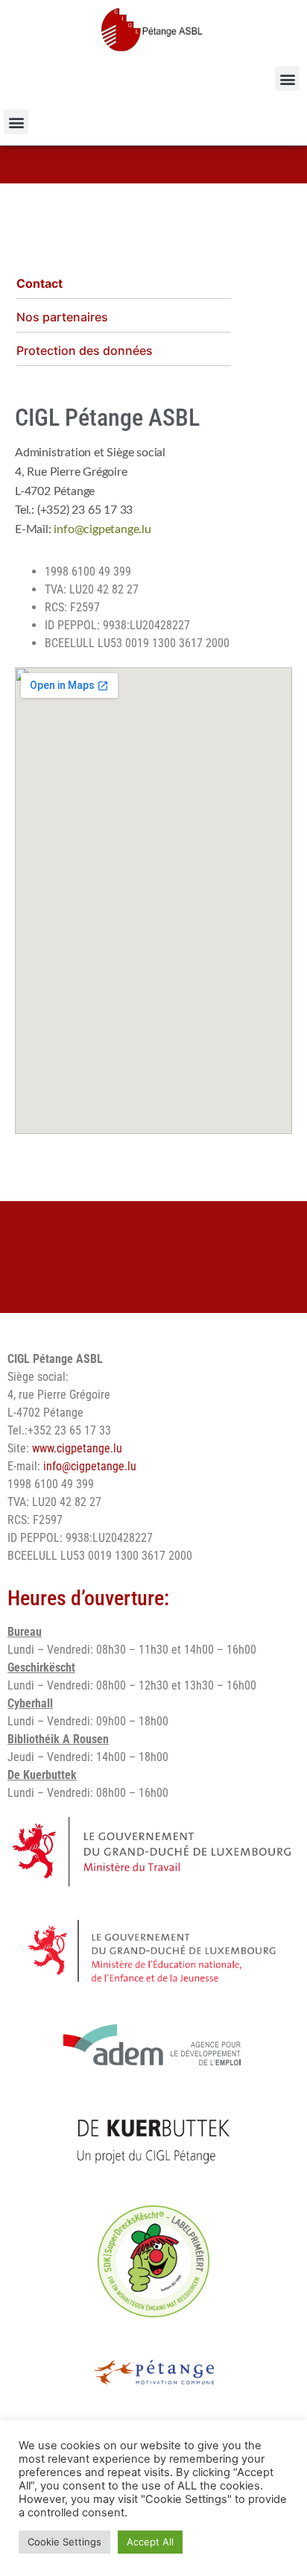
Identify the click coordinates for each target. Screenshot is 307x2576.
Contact (39, 283)
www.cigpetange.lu (77, 1448)
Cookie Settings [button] (64, 2542)
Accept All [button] (150, 2542)
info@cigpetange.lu (102, 529)
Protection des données (85, 350)
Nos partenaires (62, 317)
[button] (287, 79)
